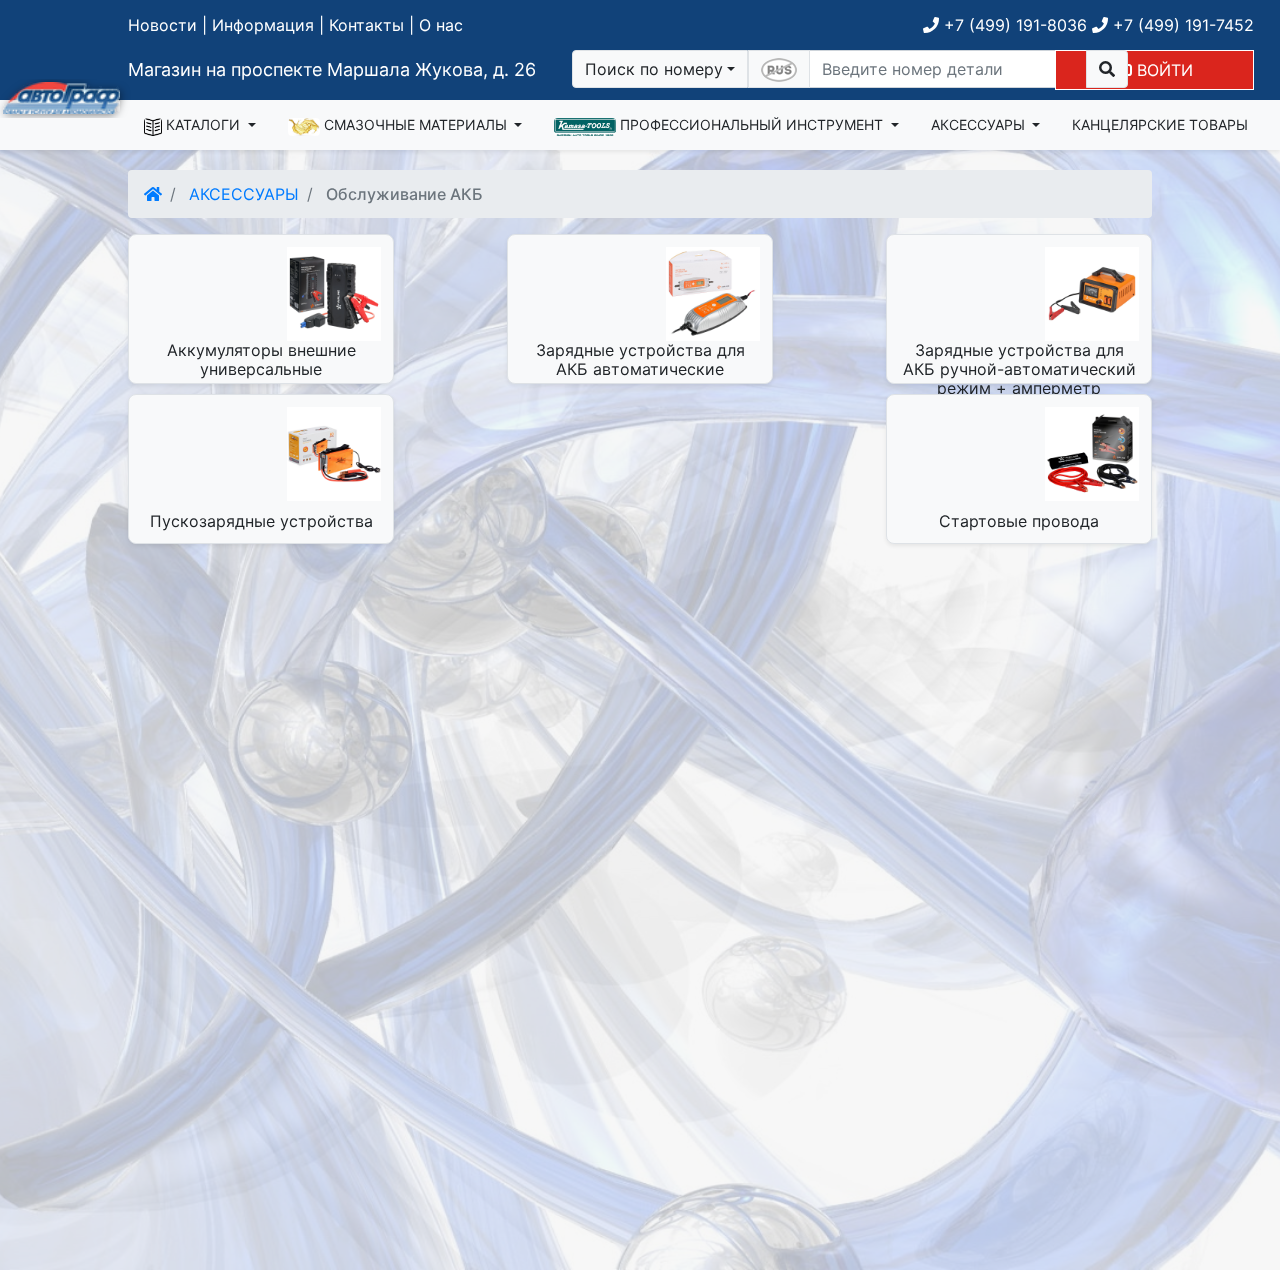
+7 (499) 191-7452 (1181, 25)
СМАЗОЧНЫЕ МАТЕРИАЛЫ (415, 124)
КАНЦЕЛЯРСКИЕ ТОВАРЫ (1160, 124)
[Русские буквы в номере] (779, 69)
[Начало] (153, 194)
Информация (263, 25)
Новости (162, 25)
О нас (441, 25)
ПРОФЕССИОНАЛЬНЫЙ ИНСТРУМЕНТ (751, 124)
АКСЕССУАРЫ (980, 124)
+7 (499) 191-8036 (1013, 25)
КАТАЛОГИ (203, 124)
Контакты (366, 25)
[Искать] (1107, 69)
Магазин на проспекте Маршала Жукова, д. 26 (332, 69)
